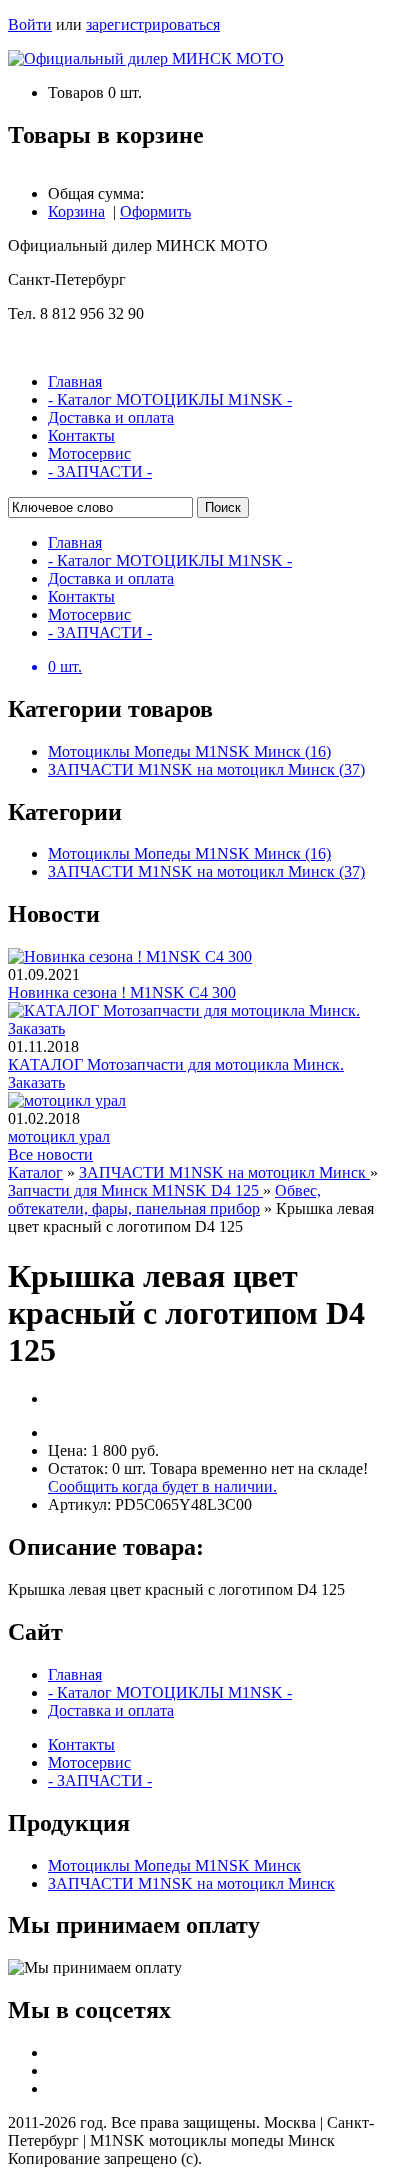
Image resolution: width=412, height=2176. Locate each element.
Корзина (76, 211)
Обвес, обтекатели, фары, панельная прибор (164, 1199)
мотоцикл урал (59, 1136)
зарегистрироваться (153, 24)
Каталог (35, 1172)
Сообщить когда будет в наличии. (162, 1486)
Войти (30, 24)
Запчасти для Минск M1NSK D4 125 (135, 1190)
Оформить (155, 211)
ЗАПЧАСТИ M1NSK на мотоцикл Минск (224, 1172)
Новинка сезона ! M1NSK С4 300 (122, 992)
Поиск (223, 507)
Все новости (50, 1154)
